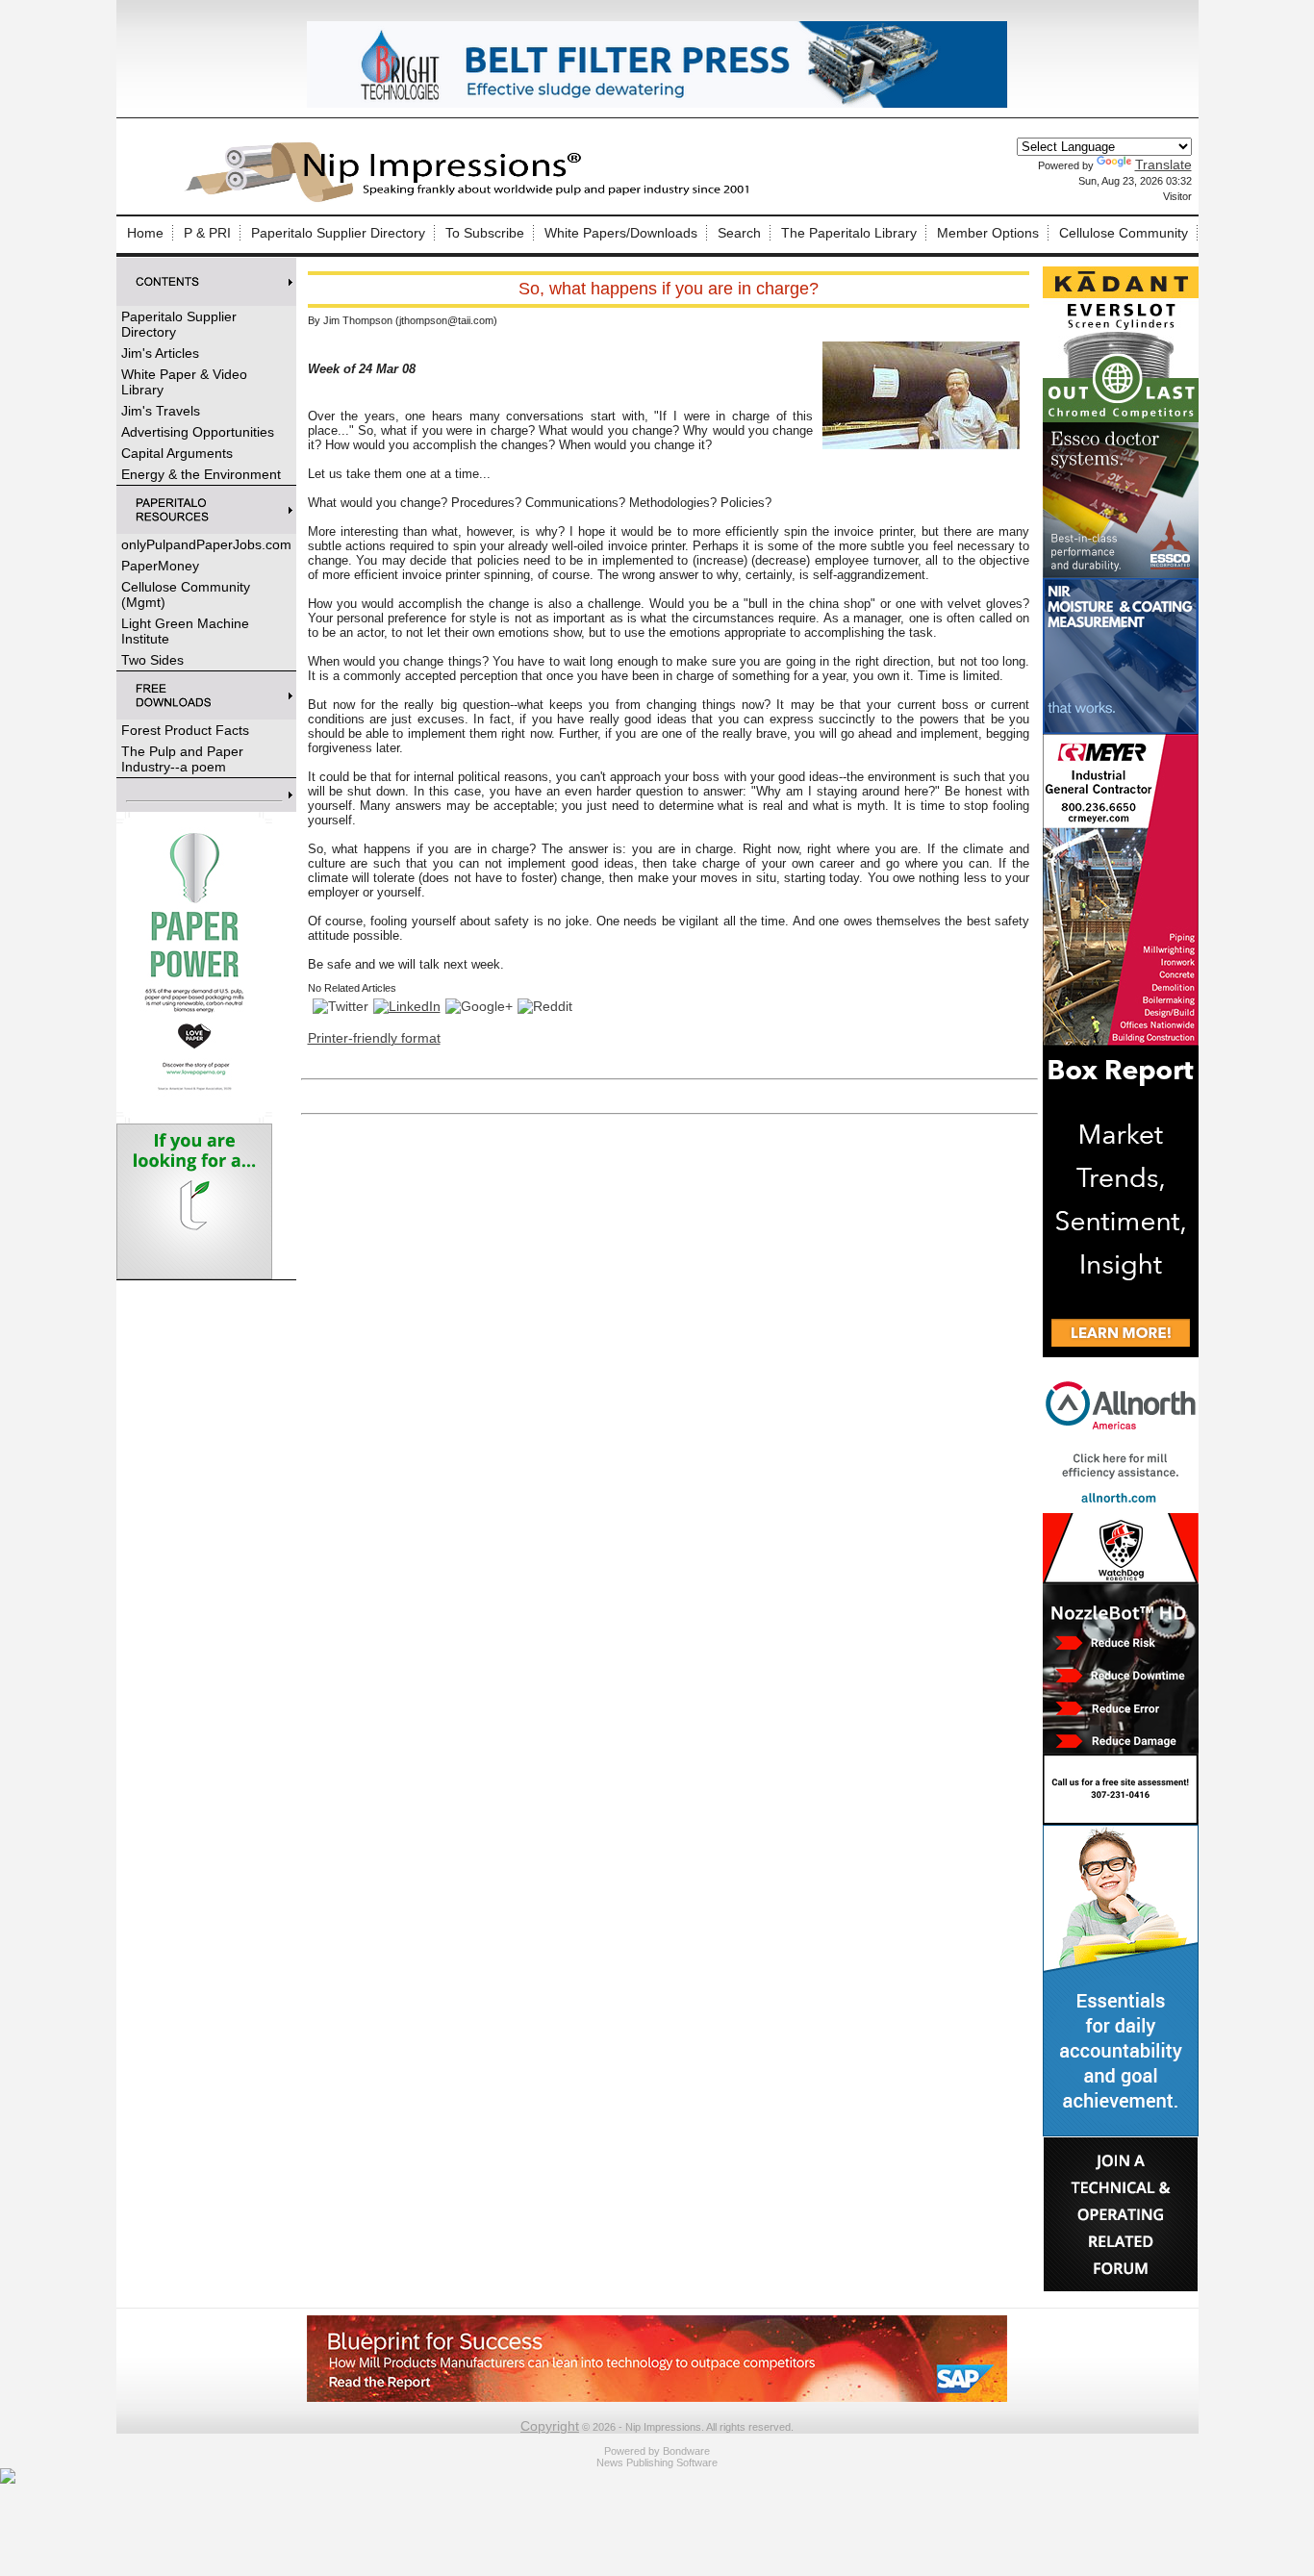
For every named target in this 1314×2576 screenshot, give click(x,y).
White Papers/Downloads (621, 233)
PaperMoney (160, 566)
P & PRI (207, 233)
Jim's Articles (160, 353)
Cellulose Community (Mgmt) (186, 594)
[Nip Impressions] (472, 199)
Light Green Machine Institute (185, 631)
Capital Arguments (177, 453)
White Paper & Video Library (184, 382)
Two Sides (152, 660)
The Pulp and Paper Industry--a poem (182, 759)
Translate (1163, 164)
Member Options (988, 233)
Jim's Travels (161, 411)
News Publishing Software (657, 2462)
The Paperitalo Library (849, 233)
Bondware (686, 2451)
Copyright (550, 2426)
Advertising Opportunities (198, 432)
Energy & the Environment (201, 474)
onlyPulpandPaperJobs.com (206, 544)
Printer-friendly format (374, 1038)
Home (145, 233)
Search (739, 233)
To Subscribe (485, 233)
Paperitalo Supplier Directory (338, 233)
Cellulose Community (1124, 233)
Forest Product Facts (185, 730)
